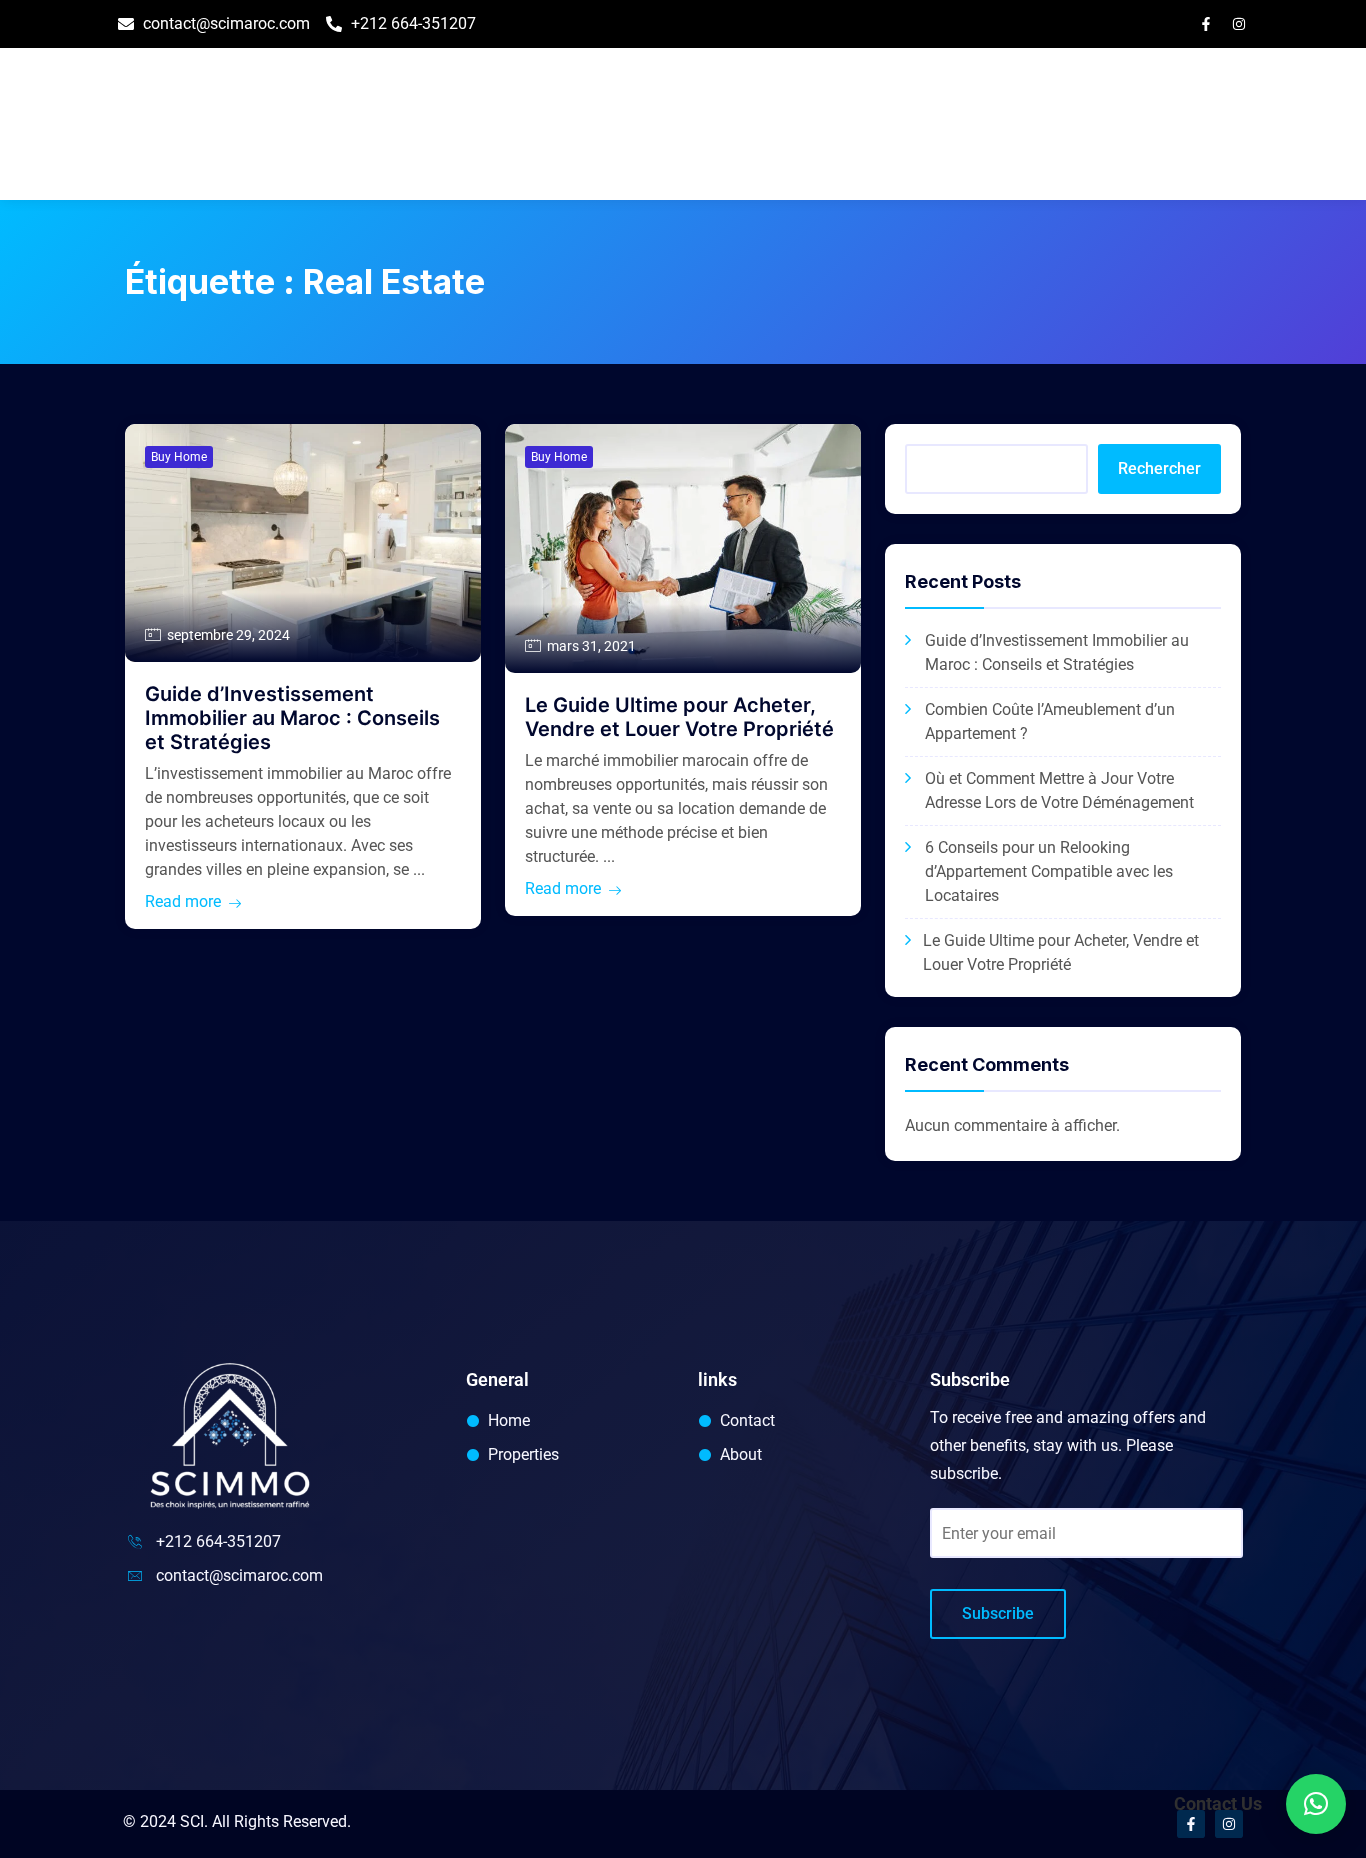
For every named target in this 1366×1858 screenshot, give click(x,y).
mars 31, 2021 (591, 646)
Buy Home (179, 457)
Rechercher (1159, 468)
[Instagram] (1239, 24)
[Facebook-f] (1206, 24)
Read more (183, 901)
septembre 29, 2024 (228, 635)
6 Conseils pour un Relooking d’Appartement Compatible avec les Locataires (1049, 871)
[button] (1316, 1804)
